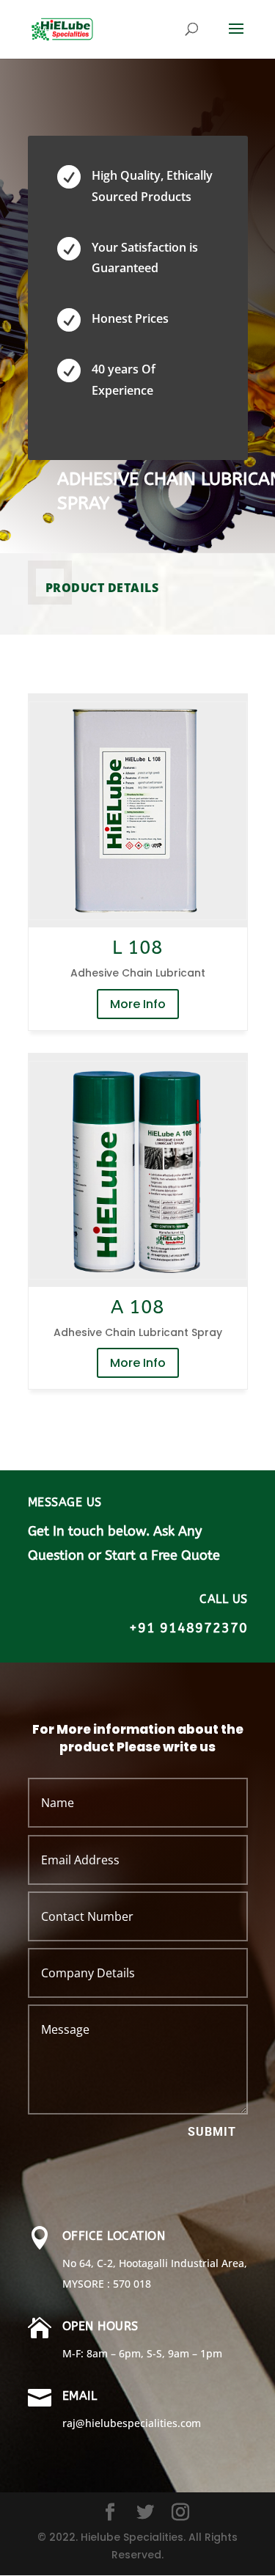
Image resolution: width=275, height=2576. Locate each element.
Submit (212, 2132)
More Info (138, 1004)
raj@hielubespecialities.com (132, 2423)
